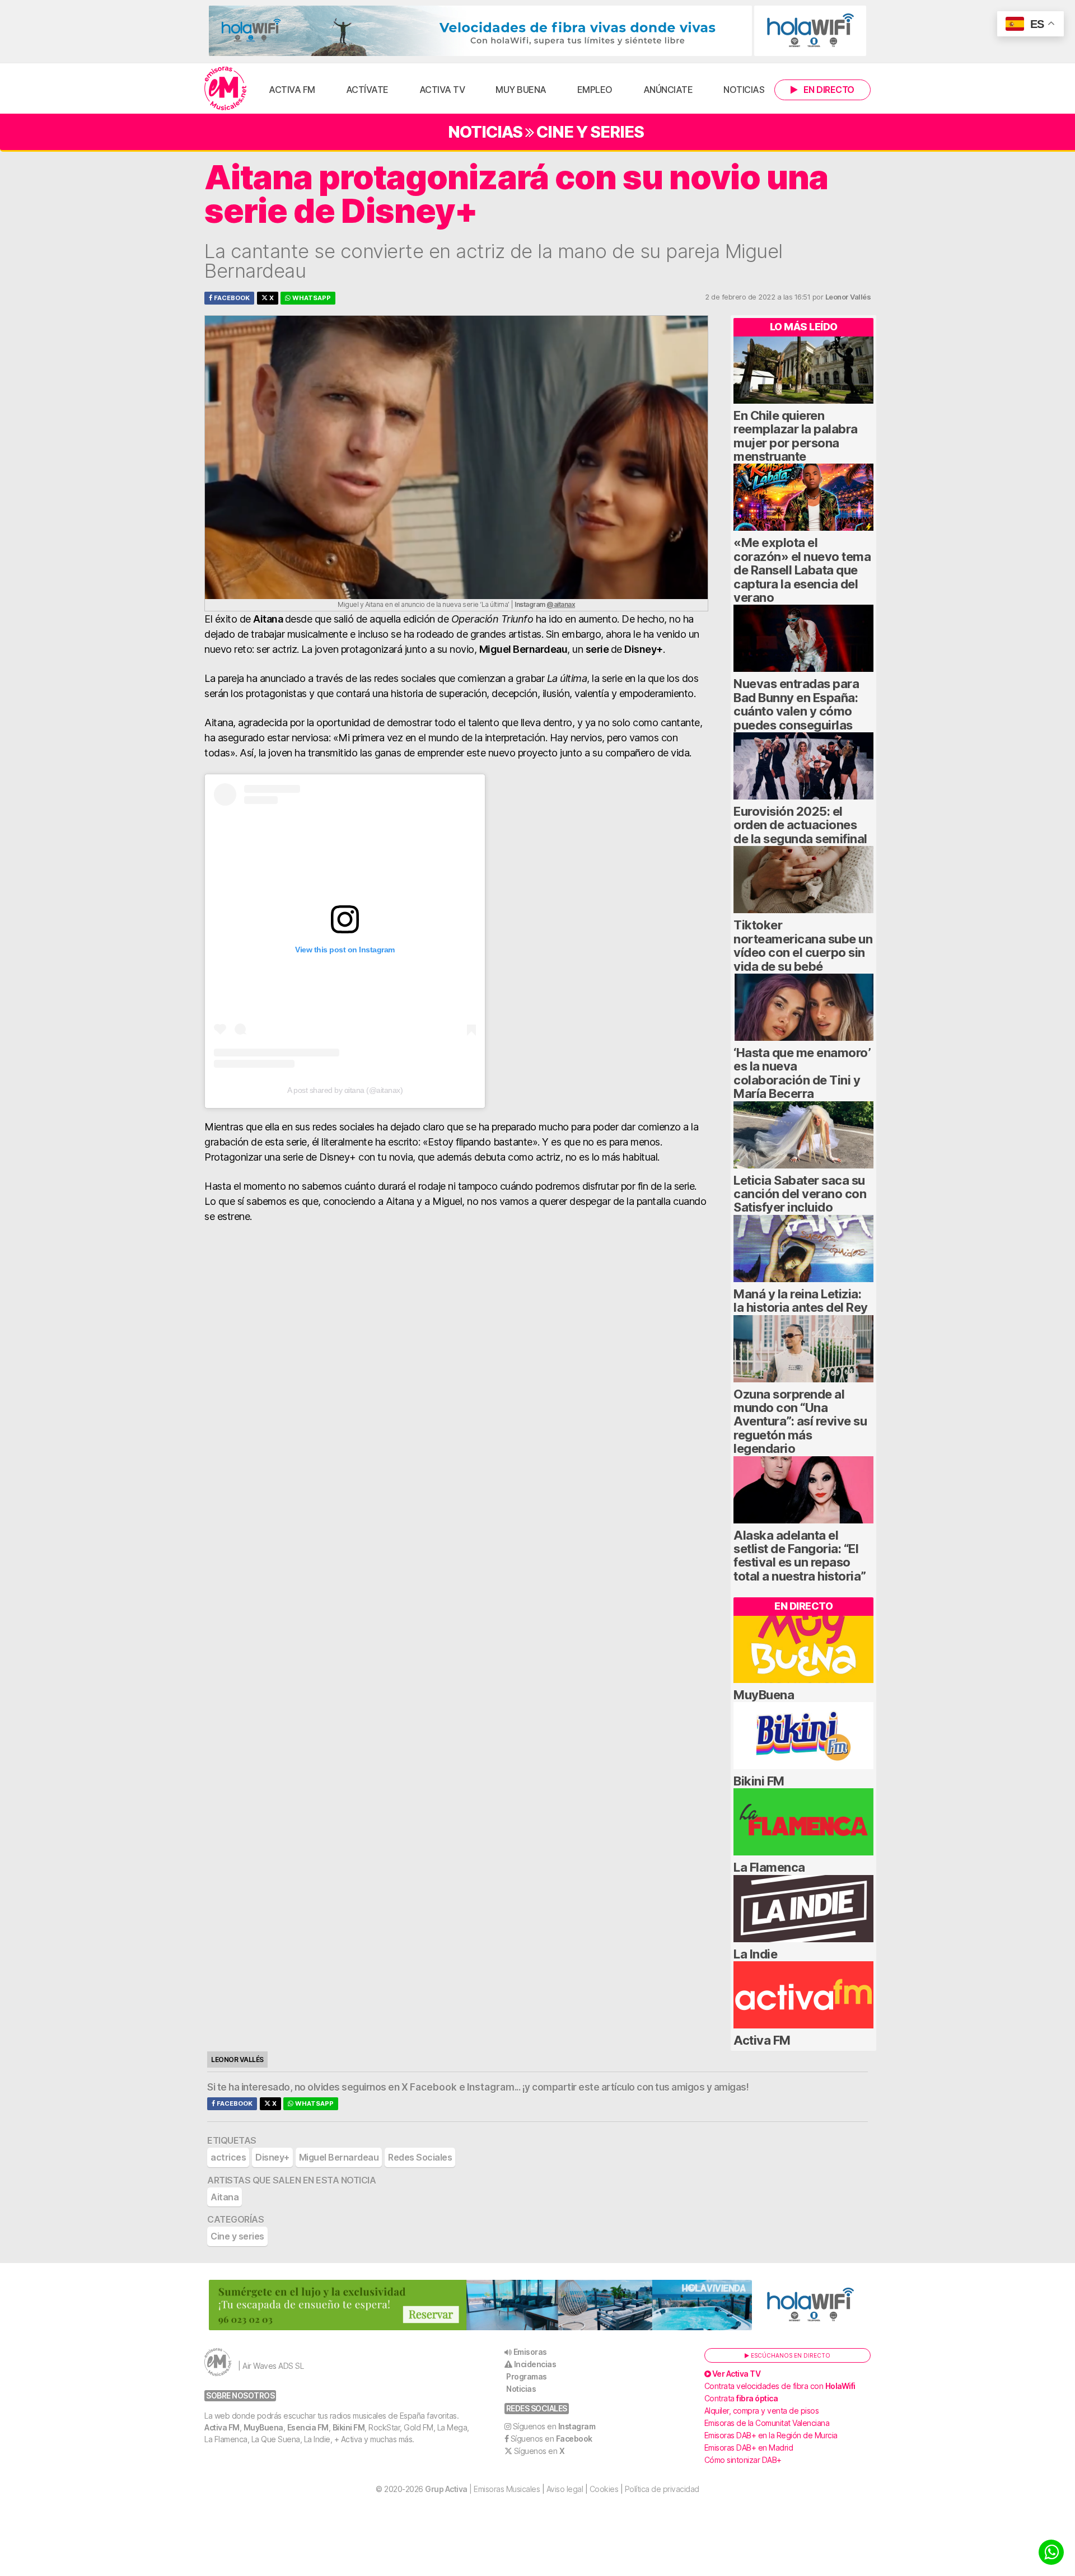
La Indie (755, 1954)
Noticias (744, 90)
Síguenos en (554, 2426)
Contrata (741, 2398)
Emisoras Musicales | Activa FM (225, 88)
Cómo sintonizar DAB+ (743, 2460)
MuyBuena (764, 1695)
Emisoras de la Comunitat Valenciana (767, 2423)
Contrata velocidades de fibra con (780, 2386)
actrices (228, 2157)
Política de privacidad (662, 2489)
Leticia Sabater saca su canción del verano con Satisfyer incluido (800, 1194)
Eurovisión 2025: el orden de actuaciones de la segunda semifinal (800, 825)
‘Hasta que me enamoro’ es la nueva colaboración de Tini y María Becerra (802, 1073)
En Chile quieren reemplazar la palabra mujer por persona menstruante (796, 436)
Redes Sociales (420, 2157)
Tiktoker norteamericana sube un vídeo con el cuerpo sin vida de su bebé (803, 945)
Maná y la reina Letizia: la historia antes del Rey (801, 1301)
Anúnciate (668, 90)
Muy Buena (521, 90)
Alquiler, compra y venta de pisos (762, 2411)
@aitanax (561, 604)
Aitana (225, 2197)
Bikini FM (759, 1781)
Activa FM (292, 90)
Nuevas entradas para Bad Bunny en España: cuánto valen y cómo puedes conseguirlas (796, 704)
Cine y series (590, 132)
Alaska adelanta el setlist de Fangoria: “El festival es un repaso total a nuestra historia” (800, 1556)
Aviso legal (565, 2489)
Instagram (491, 2087)
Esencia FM (308, 2427)
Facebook (231, 298)
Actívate (367, 90)
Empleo (595, 90)
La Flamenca (769, 1867)
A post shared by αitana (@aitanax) (345, 1090)
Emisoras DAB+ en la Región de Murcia (771, 2435)
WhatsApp (311, 298)
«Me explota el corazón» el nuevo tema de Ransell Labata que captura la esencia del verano (802, 570)
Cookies (604, 2489)
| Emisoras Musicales (482, 2489)
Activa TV (442, 90)
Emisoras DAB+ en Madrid (749, 2448)
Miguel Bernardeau (339, 2157)
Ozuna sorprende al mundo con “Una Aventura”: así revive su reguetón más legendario (800, 1422)
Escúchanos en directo (790, 2355)
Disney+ (272, 2157)
